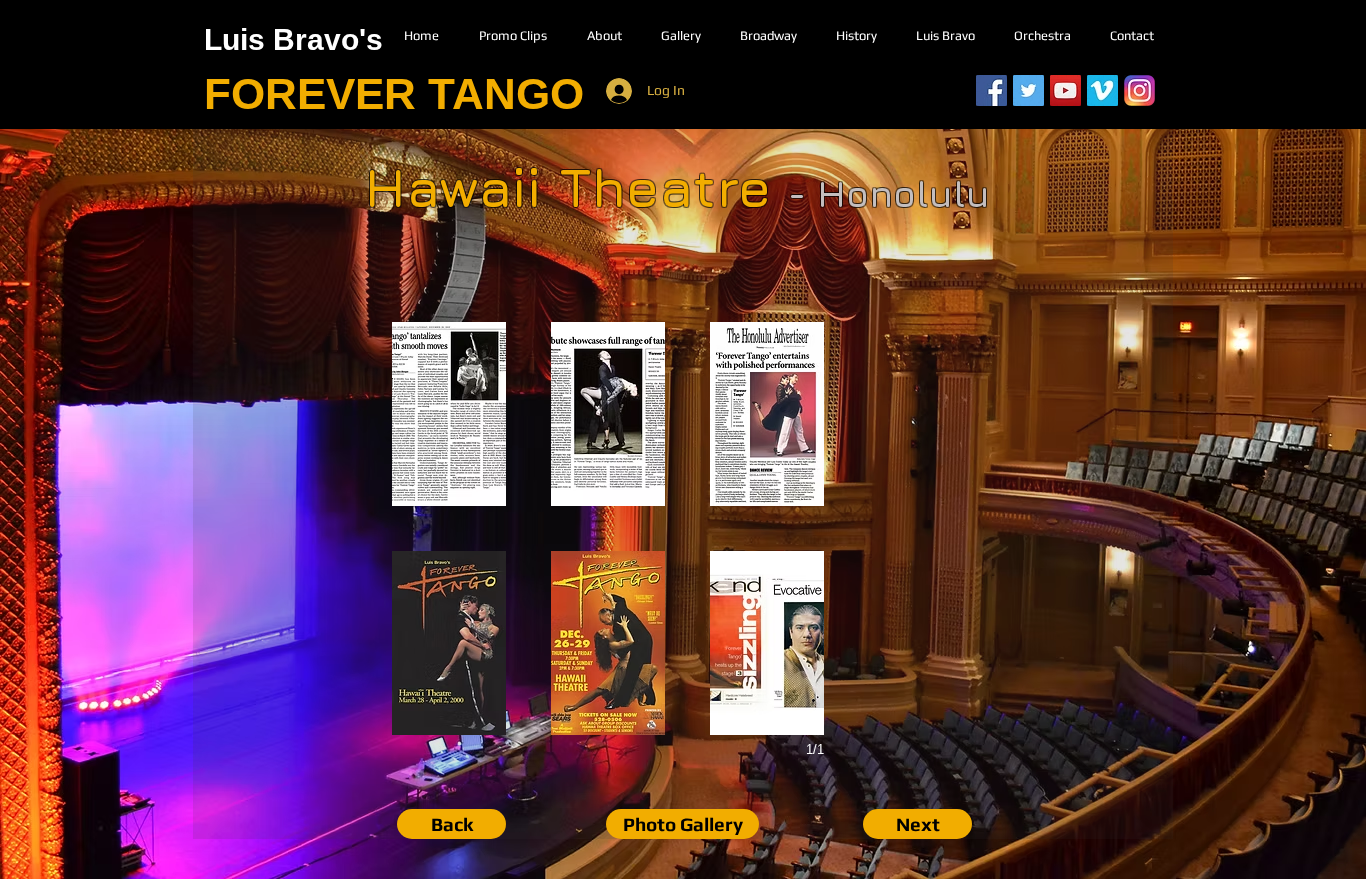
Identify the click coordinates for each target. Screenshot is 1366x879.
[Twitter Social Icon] (1028, 90)
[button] (449, 414)
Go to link (429, 487)
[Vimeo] (1102, 90)
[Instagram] (1139, 90)
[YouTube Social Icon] (1065, 90)
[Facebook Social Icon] (991, 90)
